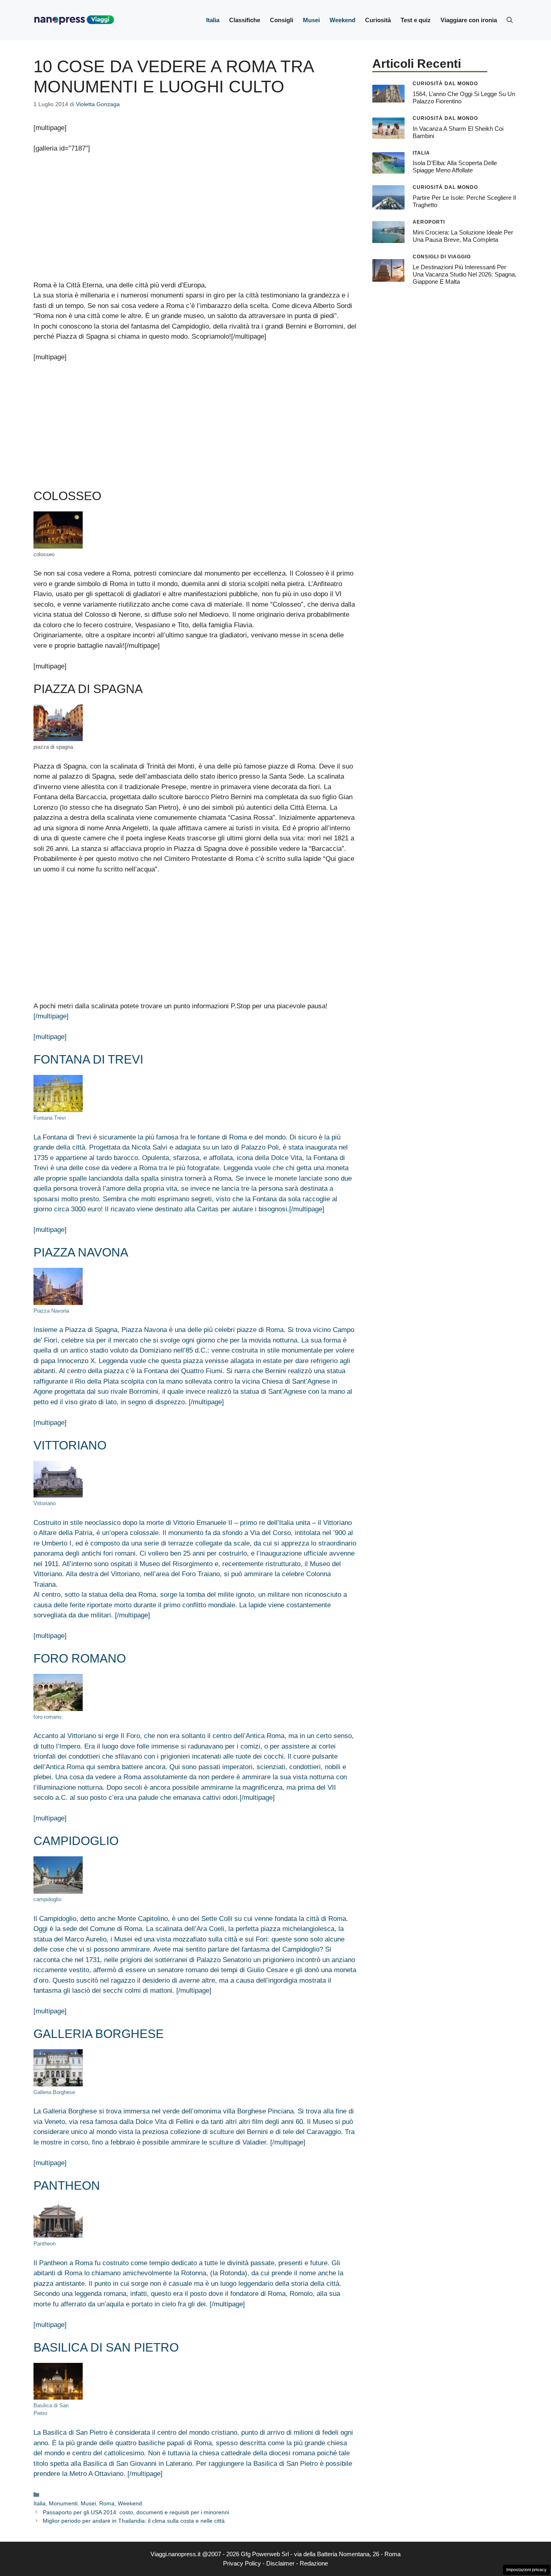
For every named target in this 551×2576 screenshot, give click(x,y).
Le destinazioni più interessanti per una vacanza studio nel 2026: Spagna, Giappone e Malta (464, 274)
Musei (311, 20)
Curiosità (378, 20)
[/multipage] (51, 1016)
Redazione (314, 2563)
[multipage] (50, 1037)
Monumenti (63, 2503)
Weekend (342, 20)
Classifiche (245, 20)
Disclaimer (280, 2563)
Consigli (282, 20)
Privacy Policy (242, 2563)
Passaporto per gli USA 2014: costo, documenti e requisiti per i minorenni (136, 2512)
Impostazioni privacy (526, 2570)
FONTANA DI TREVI (88, 1059)
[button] (510, 20)
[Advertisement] (195, 220)
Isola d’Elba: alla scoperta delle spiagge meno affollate (455, 166)
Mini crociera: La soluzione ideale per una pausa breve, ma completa (463, 236)
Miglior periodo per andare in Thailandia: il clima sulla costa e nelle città (134, 2521)
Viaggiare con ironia (469, 20)
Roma (107, 2503)
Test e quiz (416, 20)
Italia (213, 20)
